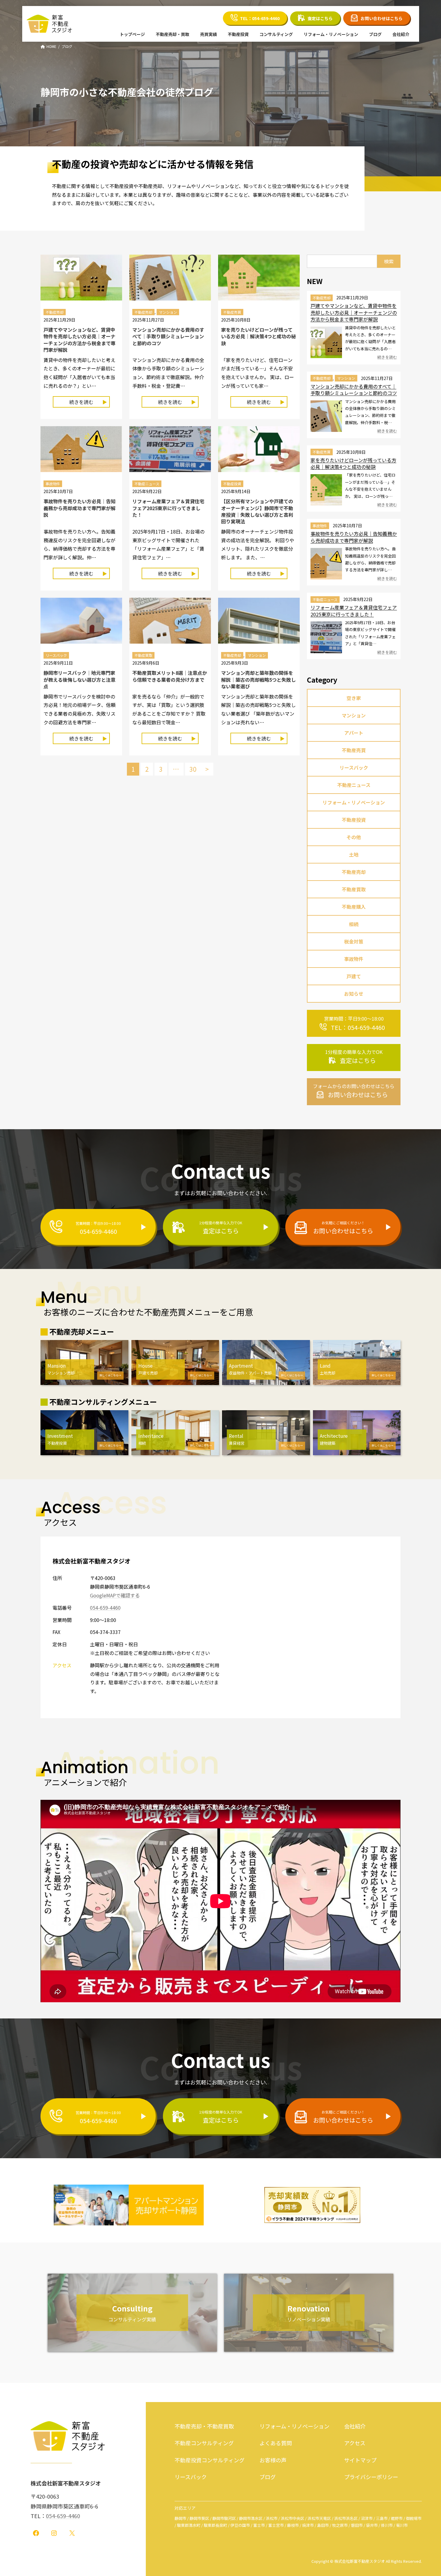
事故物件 (53, 484)
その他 (354, 837)
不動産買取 (143, 655)
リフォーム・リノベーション (354, 802)
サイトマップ (360, 2460)
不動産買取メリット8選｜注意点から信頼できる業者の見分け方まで (170, 676)
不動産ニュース (147, 484)
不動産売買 (232, 312)
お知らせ (354, 994)
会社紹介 (355, 2426)
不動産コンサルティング (204, 2443)
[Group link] (354, 1023)
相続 (354, 924)
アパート (354, 733)
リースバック (56, 655)
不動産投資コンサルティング (210, 2460)
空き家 (354, 698)
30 (193, 769)
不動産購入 (354, 907)
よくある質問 (276, 2443)
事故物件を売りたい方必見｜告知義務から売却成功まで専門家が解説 (79, 508)
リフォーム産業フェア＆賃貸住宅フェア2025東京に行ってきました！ (168, 508)
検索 (389, 261)
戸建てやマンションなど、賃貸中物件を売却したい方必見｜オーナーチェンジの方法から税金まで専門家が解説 (79, 340)
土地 (354, 854)
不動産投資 (232, 484)
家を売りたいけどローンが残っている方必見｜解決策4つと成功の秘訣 (258, 336)
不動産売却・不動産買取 (204, 2426)
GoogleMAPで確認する (115, 1595)
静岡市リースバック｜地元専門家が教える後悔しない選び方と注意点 (79, 679)
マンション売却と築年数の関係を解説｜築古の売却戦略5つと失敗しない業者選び (258, 679)
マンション (168, 312)
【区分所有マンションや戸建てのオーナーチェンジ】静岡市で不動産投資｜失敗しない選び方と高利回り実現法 (257, 511)
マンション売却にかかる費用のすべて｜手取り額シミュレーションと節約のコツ (168, 336)
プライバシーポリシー (371, 2477)
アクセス (355, 2443)
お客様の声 (273, 2460)
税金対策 (354, 941)
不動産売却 (55, 312)
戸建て (354, 976)
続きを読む (86, 403)
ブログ (268, 2477)
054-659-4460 (105, 1608)
